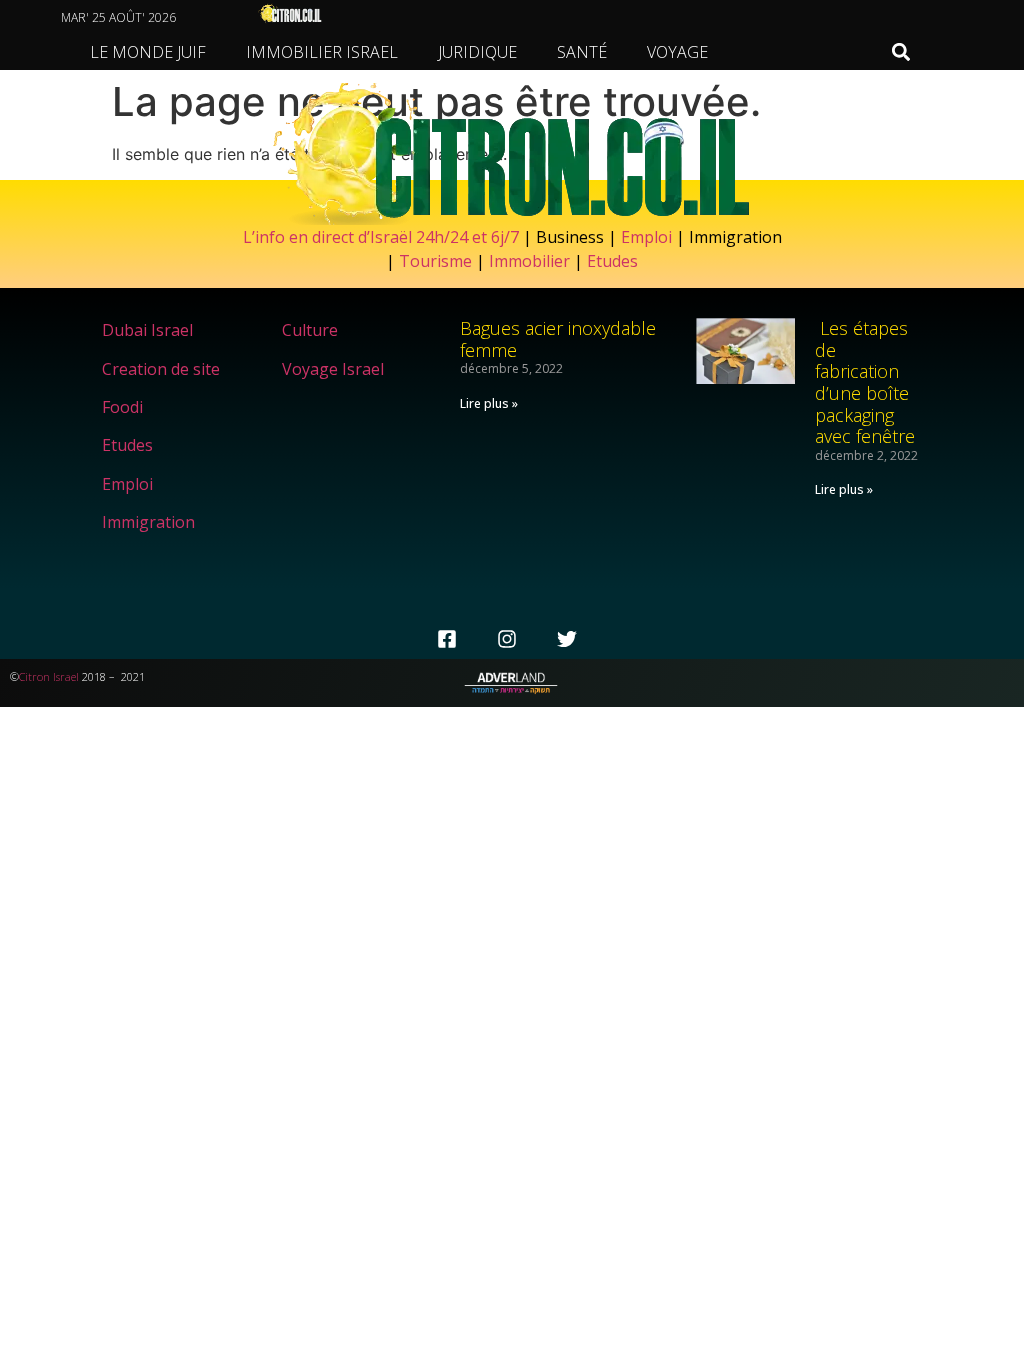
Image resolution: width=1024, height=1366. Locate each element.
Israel (66, 676)
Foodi (122, 407)
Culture (310, 330)
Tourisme (435, 261)
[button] (900, 52)
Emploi (646, 237)
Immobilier (529, 261)
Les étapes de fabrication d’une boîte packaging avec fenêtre (865, 382)
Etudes (612, 261)
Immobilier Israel (322, 52)
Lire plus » (489, 403)
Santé (582, 52)
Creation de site (161, 369)
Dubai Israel (147, 330)
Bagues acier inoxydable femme (558, 339)
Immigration (148, 522)
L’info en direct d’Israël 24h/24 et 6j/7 (383, 237)
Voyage (677, 52)
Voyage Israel (333, 369)
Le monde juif (148, 52)
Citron (34, 676)
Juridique (477, 52)
